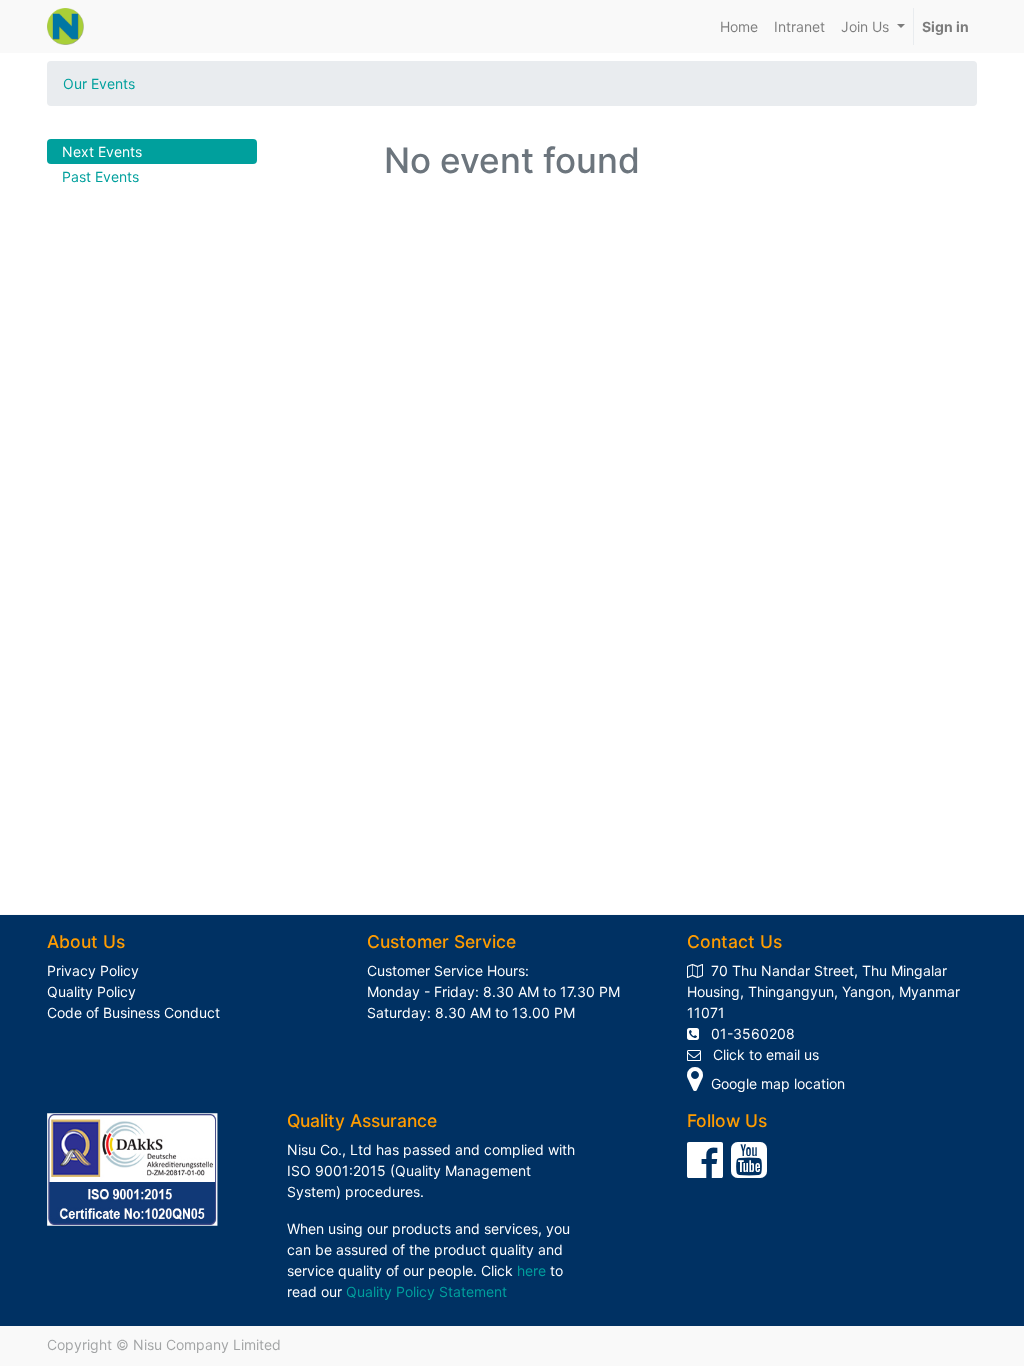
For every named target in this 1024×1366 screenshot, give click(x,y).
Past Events (100, 176)
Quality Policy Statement (426, 1291)
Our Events (99, 83)
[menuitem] (739, 26)
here (531, 1270)
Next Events (102, 151)
